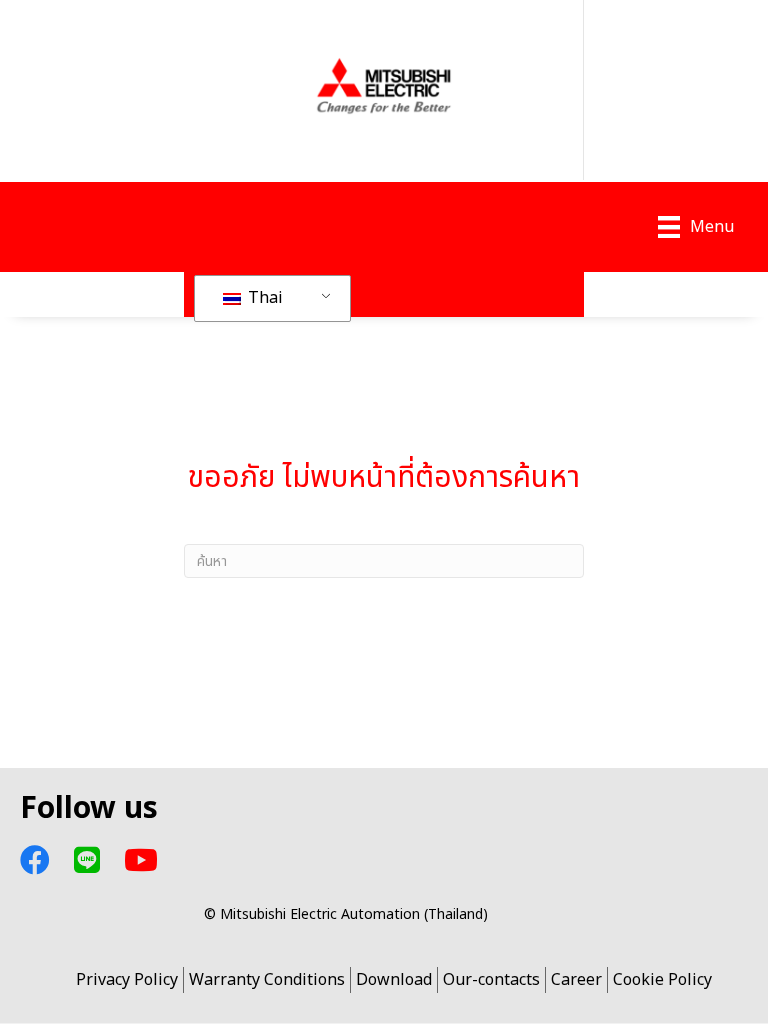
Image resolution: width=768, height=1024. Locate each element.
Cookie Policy (662, 980)
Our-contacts (491, 980)
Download (394, 980)
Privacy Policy (127, 980)
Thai (263, 298)
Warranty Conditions (267, 980)
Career (576, 980)
